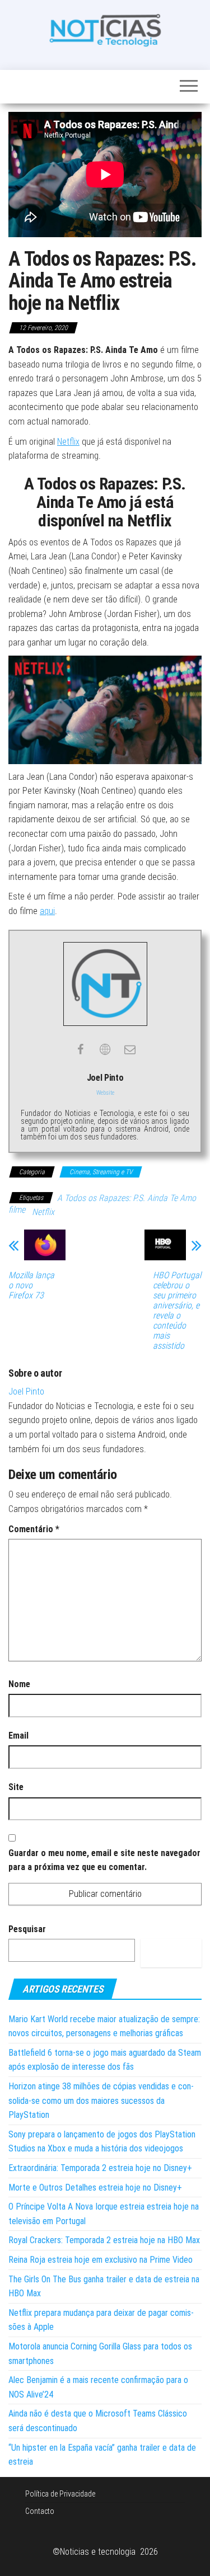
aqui (47, 911)
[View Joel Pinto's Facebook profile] (81, 1049)
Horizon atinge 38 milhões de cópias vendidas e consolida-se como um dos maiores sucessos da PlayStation (101, 2101)
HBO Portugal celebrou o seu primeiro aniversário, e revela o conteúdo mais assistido (177, 1311)
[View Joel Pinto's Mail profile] (130, 1049)
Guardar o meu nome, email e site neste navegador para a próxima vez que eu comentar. (104, 1860)
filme (17, 1210)
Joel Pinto (26, 1391)
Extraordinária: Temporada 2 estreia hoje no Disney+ (100, 2168)
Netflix (68, 442)
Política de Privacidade (60, 2494)
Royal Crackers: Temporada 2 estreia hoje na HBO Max (104, 2240)
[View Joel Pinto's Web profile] (105, 1049)
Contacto (40, 2511)
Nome (19, 1684)
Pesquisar (27, 1929)
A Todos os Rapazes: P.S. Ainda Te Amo (127, 1198)
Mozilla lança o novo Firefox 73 (31, 1285)
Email (18, 1736)
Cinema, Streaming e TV (101, 1172)
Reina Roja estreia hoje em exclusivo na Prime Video (101, 2260)
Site (16, 1787)
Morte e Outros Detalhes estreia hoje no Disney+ (95, 2188)
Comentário (34, 1529)
